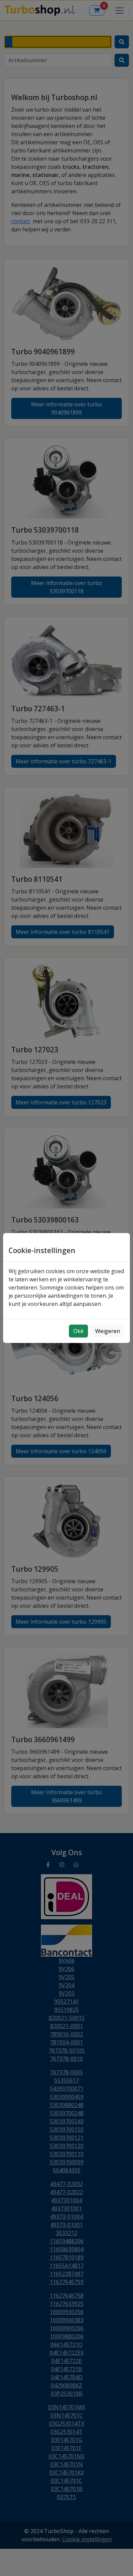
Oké (78, 1331)
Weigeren (108, 1331)
